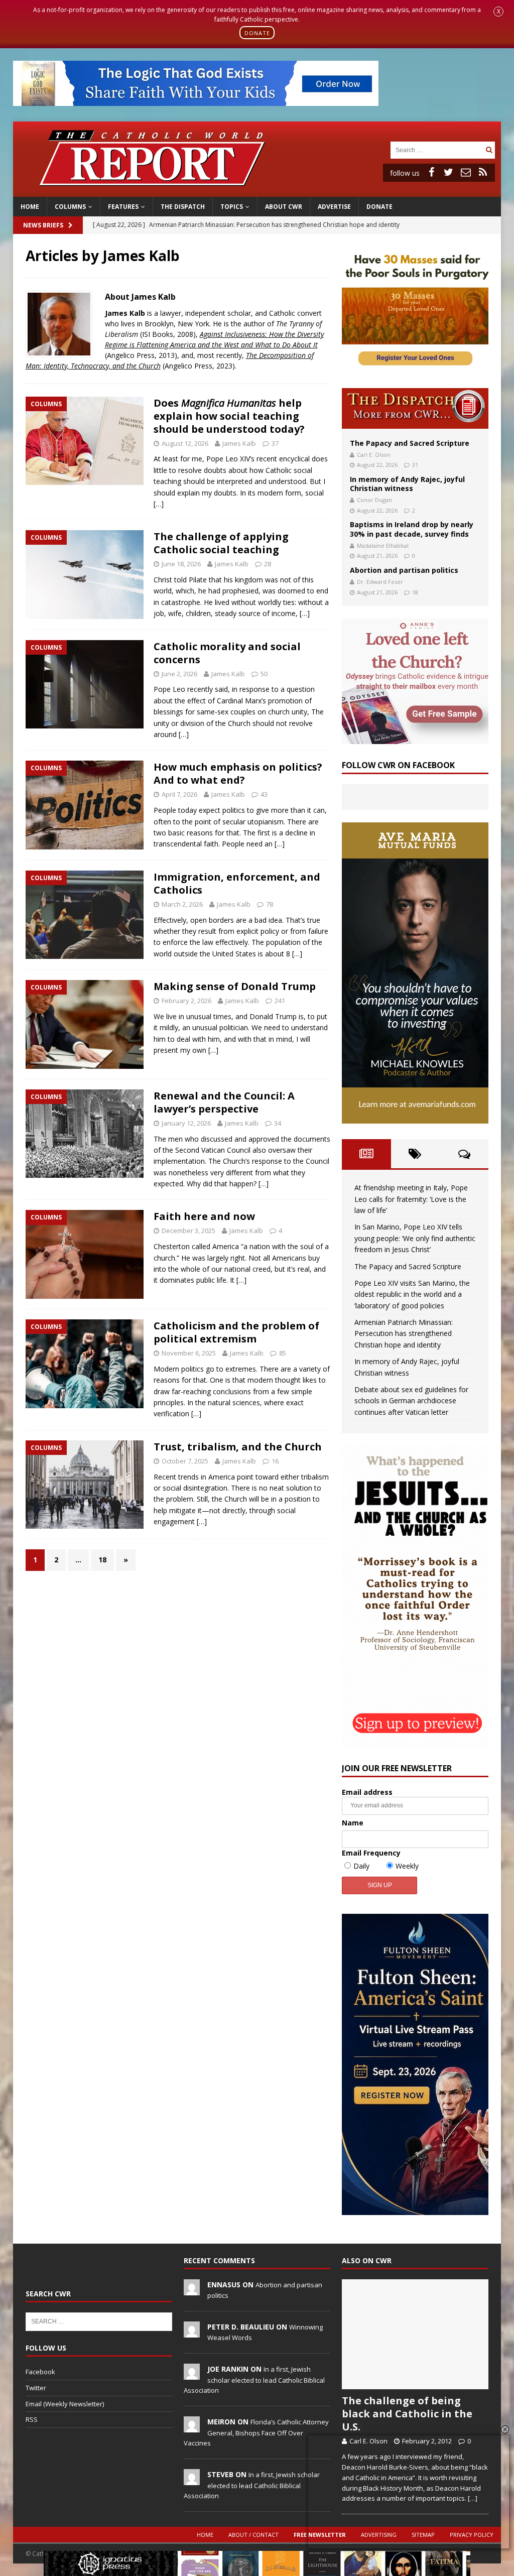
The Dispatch (183, 207)
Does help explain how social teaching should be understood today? (229, 416)
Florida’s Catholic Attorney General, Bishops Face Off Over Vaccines (256, 2432)
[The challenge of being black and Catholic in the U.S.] (415, 2335)
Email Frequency (371, 1853)
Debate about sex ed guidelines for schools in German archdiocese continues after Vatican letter (411, 1401)
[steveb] (192, 2480)
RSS (32, 2419)
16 (275, 1461)
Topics (232, 207)
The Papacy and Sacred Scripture (410, 443)
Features (123, 207)
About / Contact (253, 2535)
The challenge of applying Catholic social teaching (221, 543)
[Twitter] (449, 172)
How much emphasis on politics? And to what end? (238, 773)
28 (268, 564)
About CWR (284, 207)
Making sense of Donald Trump (235, 986)
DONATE (257, 32)
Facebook (40, 2372)
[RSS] (483, 172)
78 (270, 904)
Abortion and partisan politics (404, 570)
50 (264, 674)
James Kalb (239, 443)
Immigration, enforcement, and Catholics (237, 883)
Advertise (334, 207)
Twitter (36, 2388)
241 (280, 1001)
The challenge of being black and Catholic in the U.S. (407, 2414)
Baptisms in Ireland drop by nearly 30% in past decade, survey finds (412, 529)
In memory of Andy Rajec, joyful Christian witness (407, 484)
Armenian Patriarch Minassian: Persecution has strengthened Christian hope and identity (404, 1333)
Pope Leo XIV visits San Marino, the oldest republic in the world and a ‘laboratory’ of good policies (412, 1294)
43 (264, 794)
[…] (159, 504)
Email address (367, 1792)
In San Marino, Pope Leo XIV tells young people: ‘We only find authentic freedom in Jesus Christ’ (415, 1238)
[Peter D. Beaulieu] (192, 2332)
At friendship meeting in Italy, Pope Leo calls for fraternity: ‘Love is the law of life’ (411, 1199)
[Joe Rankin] (192, 2374)
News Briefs (43, 225)
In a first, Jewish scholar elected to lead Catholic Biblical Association (254, 2380)
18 (102, 1560)
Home (30, 207)
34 (278, 1123)
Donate (379, 207)
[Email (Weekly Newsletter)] (466, 172)
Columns (70, 207)
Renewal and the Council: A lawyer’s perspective (224, 1102)
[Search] (489, 150)
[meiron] (192, 2427)
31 (415, 465)
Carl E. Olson (374, 455)
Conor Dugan (374, 500)
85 (283, 1353)
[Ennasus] (192, 2290)
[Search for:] (437, 149)
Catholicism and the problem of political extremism (236, 1332)
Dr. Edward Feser (380, 582)
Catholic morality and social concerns (227, 653)
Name (353, 1823)
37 (275, 443)
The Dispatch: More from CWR (415, 408)
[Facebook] (432, 172)
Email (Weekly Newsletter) (65, 2404)
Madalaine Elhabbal (383, 545)
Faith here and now (204, 1216)
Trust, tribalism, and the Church (238, 1447)
